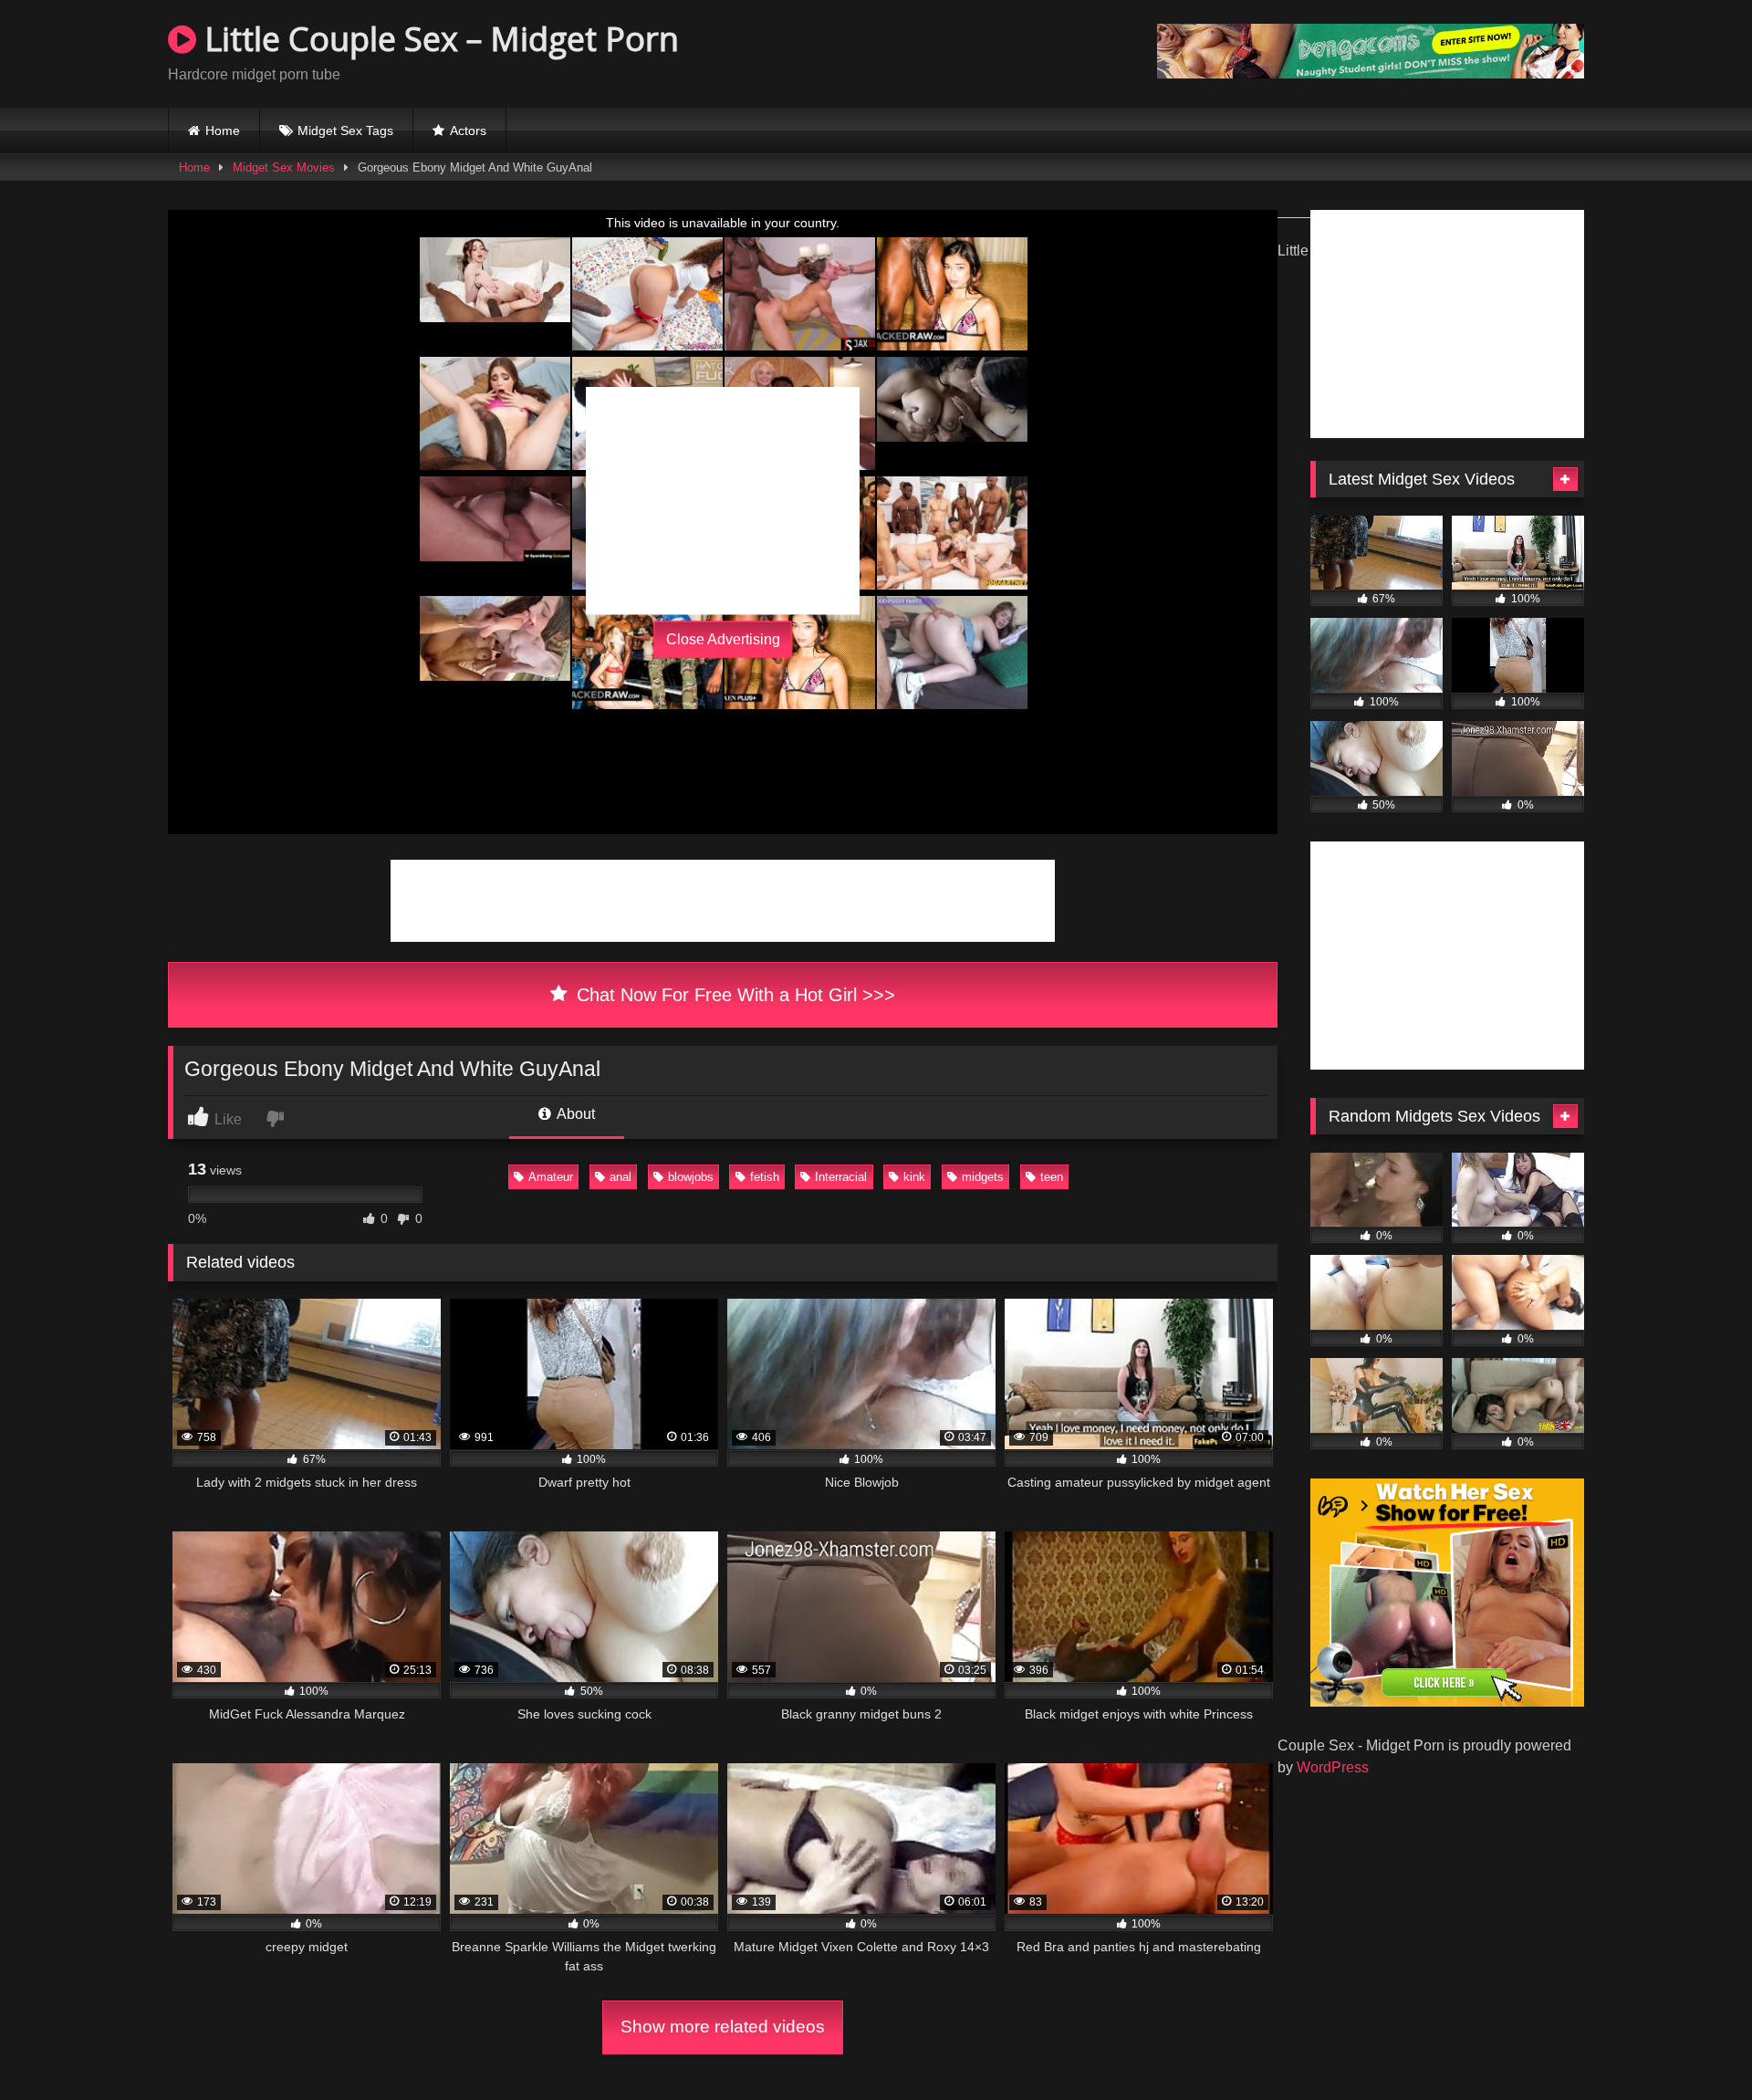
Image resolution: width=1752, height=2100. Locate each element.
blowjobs (691, 1177)
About (574, 1114)
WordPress (1333, 1767)
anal (620, 1177)
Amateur (551, 1177)
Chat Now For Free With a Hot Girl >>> (733, 995)
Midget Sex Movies (284, 167)
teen (1052, 1177)
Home (223, 131)
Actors (468, 131)
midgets (983, 1177)
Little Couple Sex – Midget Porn (438, 39)
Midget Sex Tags (345, 131)
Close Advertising (723, 639)
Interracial (841, 1177)
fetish (765, 1177)
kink (914, 1177)
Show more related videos (723, 2027)
